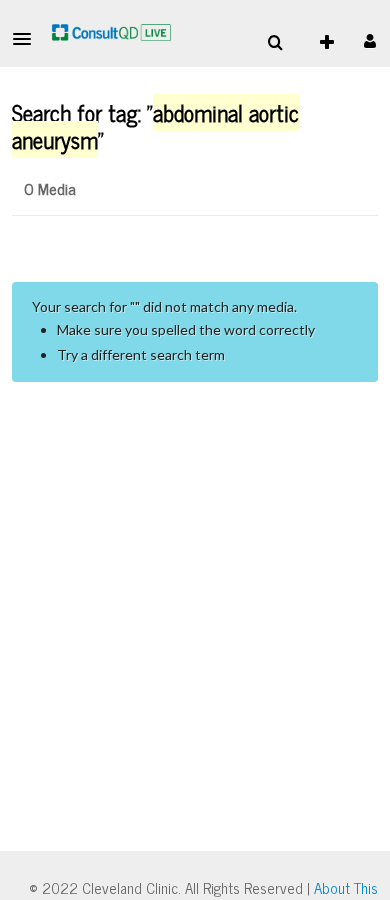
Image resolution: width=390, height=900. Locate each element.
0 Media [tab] (50, 188)
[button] (28, 39)
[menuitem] (275, 43)
